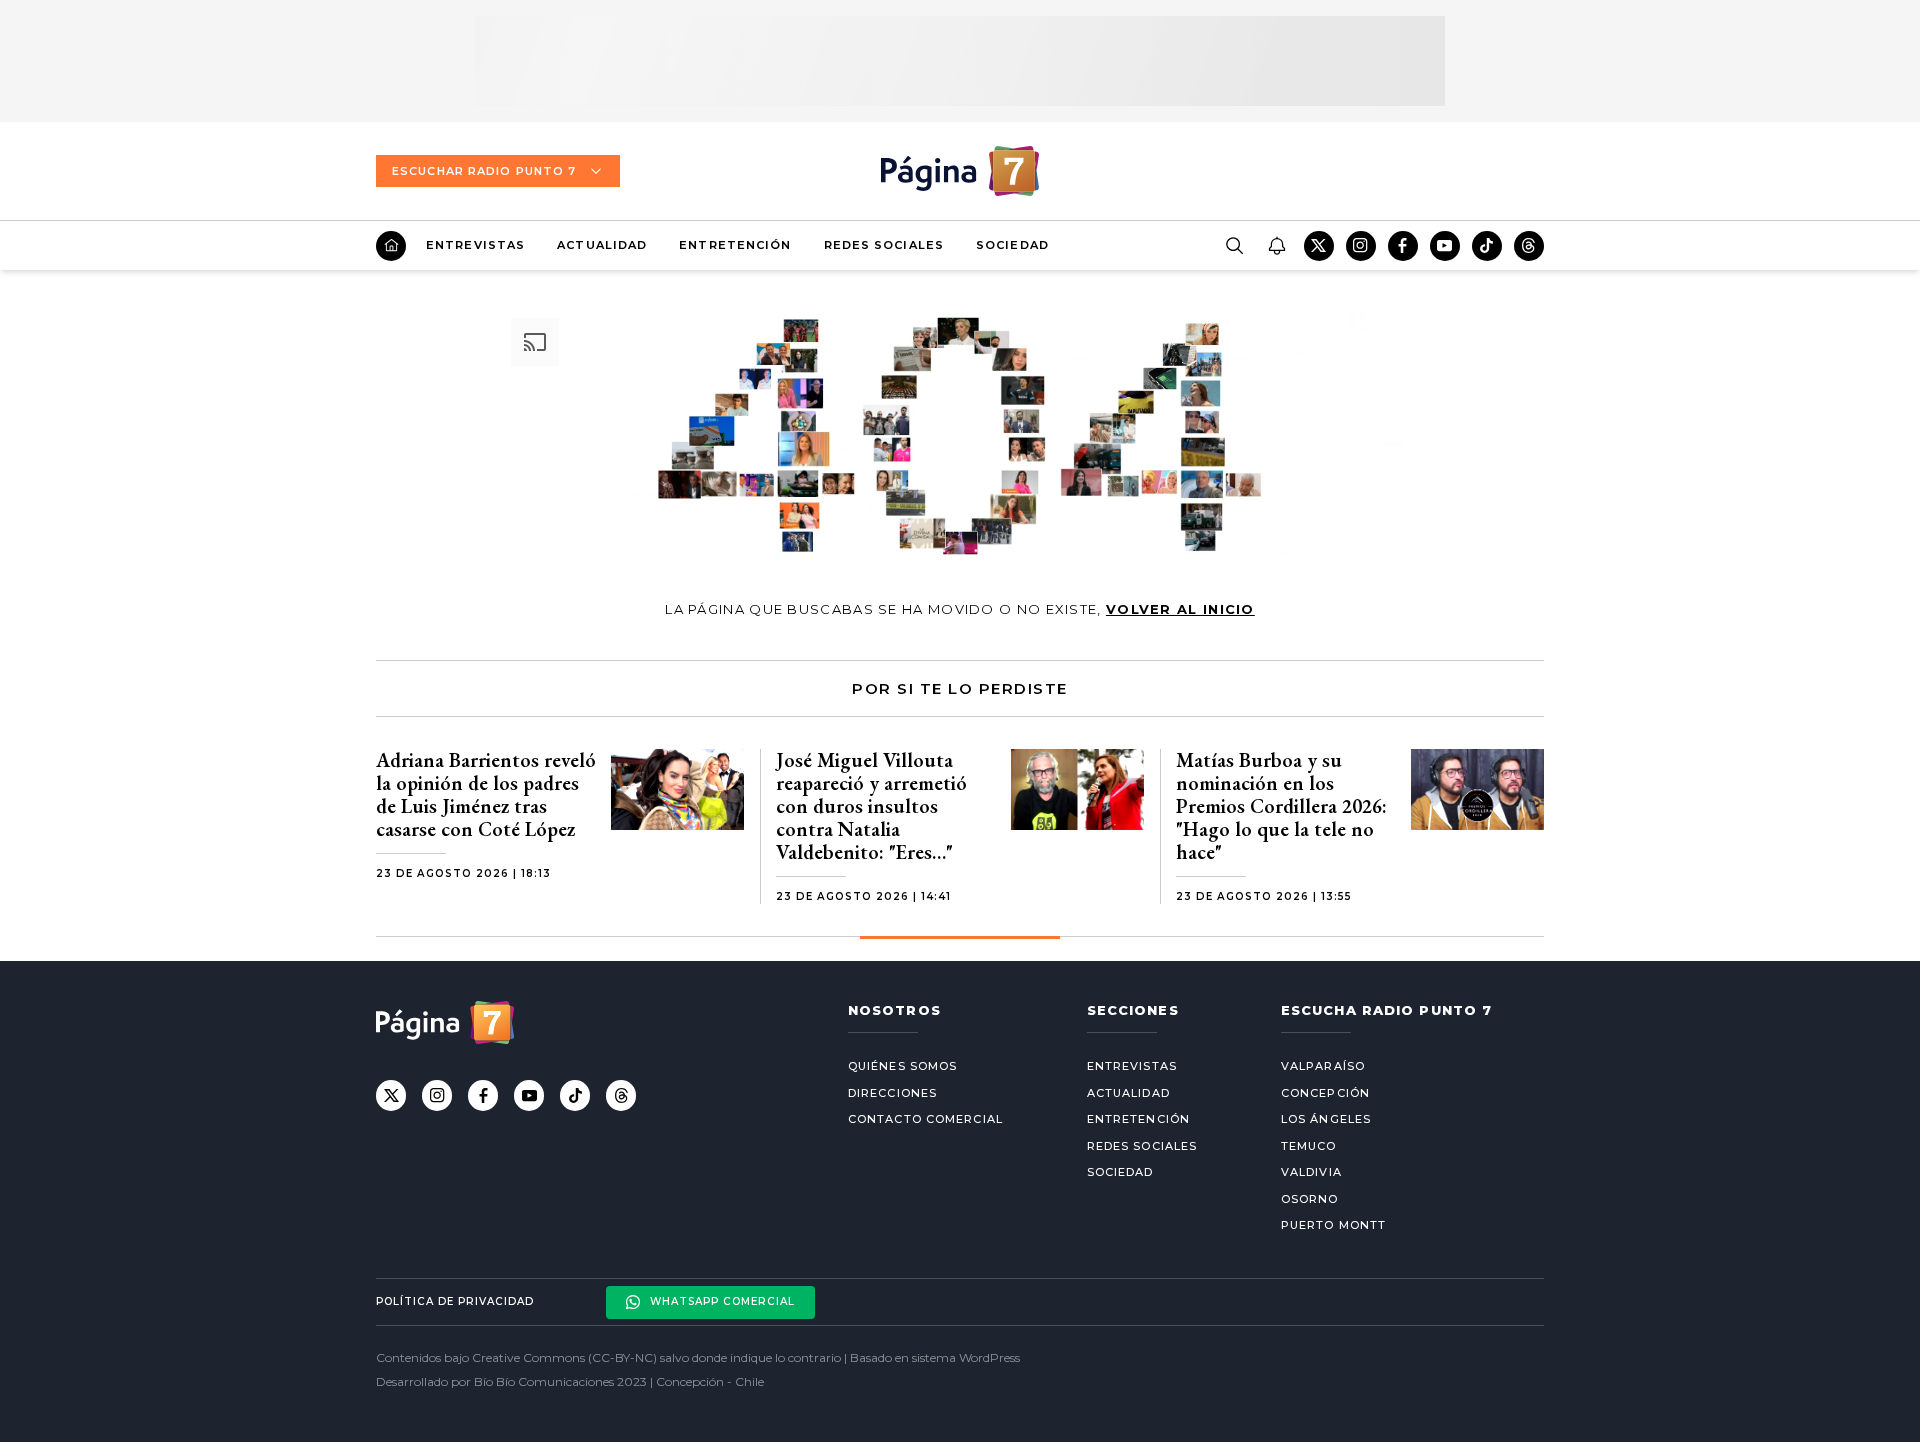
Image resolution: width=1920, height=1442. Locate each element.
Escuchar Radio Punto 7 (484, 171)
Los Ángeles (1326, 1119)
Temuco (1309, 1146)
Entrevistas (475, 245)
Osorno (1310, 1199)
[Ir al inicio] (391, 246)
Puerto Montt (1333, 1225)
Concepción (1325, 1093)
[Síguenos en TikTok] (1487, 246)
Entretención (735, 245)
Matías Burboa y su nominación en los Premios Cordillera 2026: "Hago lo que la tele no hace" (1281, 806)
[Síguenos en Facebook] (1403, 246)
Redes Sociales (884, 245)
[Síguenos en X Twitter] (1319, 246)
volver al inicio (1180, 609)
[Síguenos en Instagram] (1361, 246)
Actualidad (602, 245)
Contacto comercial (925, 1119)
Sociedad (1012, 245)
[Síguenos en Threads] (1529, 246)
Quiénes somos (902, 1066)
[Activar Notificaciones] (1276, 246)
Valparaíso (1323, 1066)
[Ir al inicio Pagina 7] (960, 171)
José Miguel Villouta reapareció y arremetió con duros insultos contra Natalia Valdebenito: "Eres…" (871, 806)
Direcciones (892, 1093)
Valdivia (1311, 1172)
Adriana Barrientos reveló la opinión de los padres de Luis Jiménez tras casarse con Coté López (486, 794)
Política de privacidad (455, 1301)
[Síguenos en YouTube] (1445, 246)
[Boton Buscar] (1234, 246)
